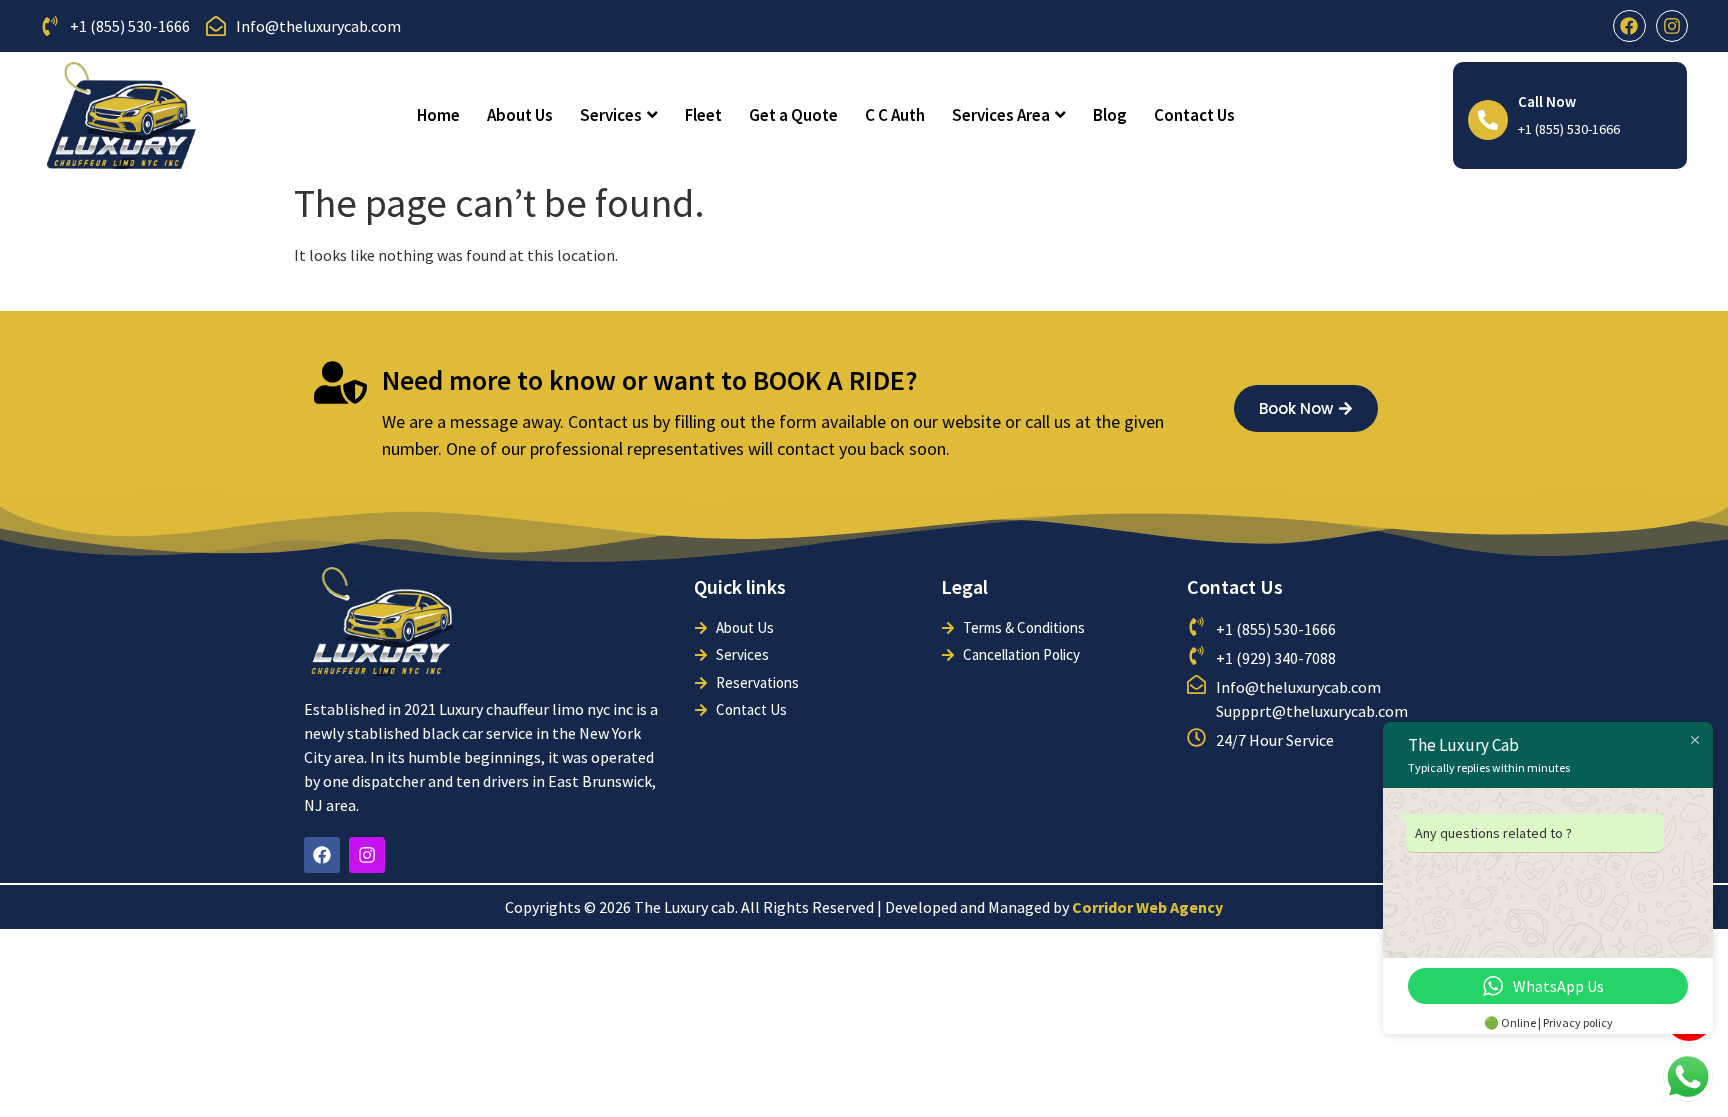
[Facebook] (1629, 26)
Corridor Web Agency (1147, 907)
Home (438, 115)
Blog (1110, 115)
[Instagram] (1672, 26)
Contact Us (1194, 115)
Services (611, 115)
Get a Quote (793, 115)
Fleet (703, 115)
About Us (520, 115)
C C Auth (895, 115)
